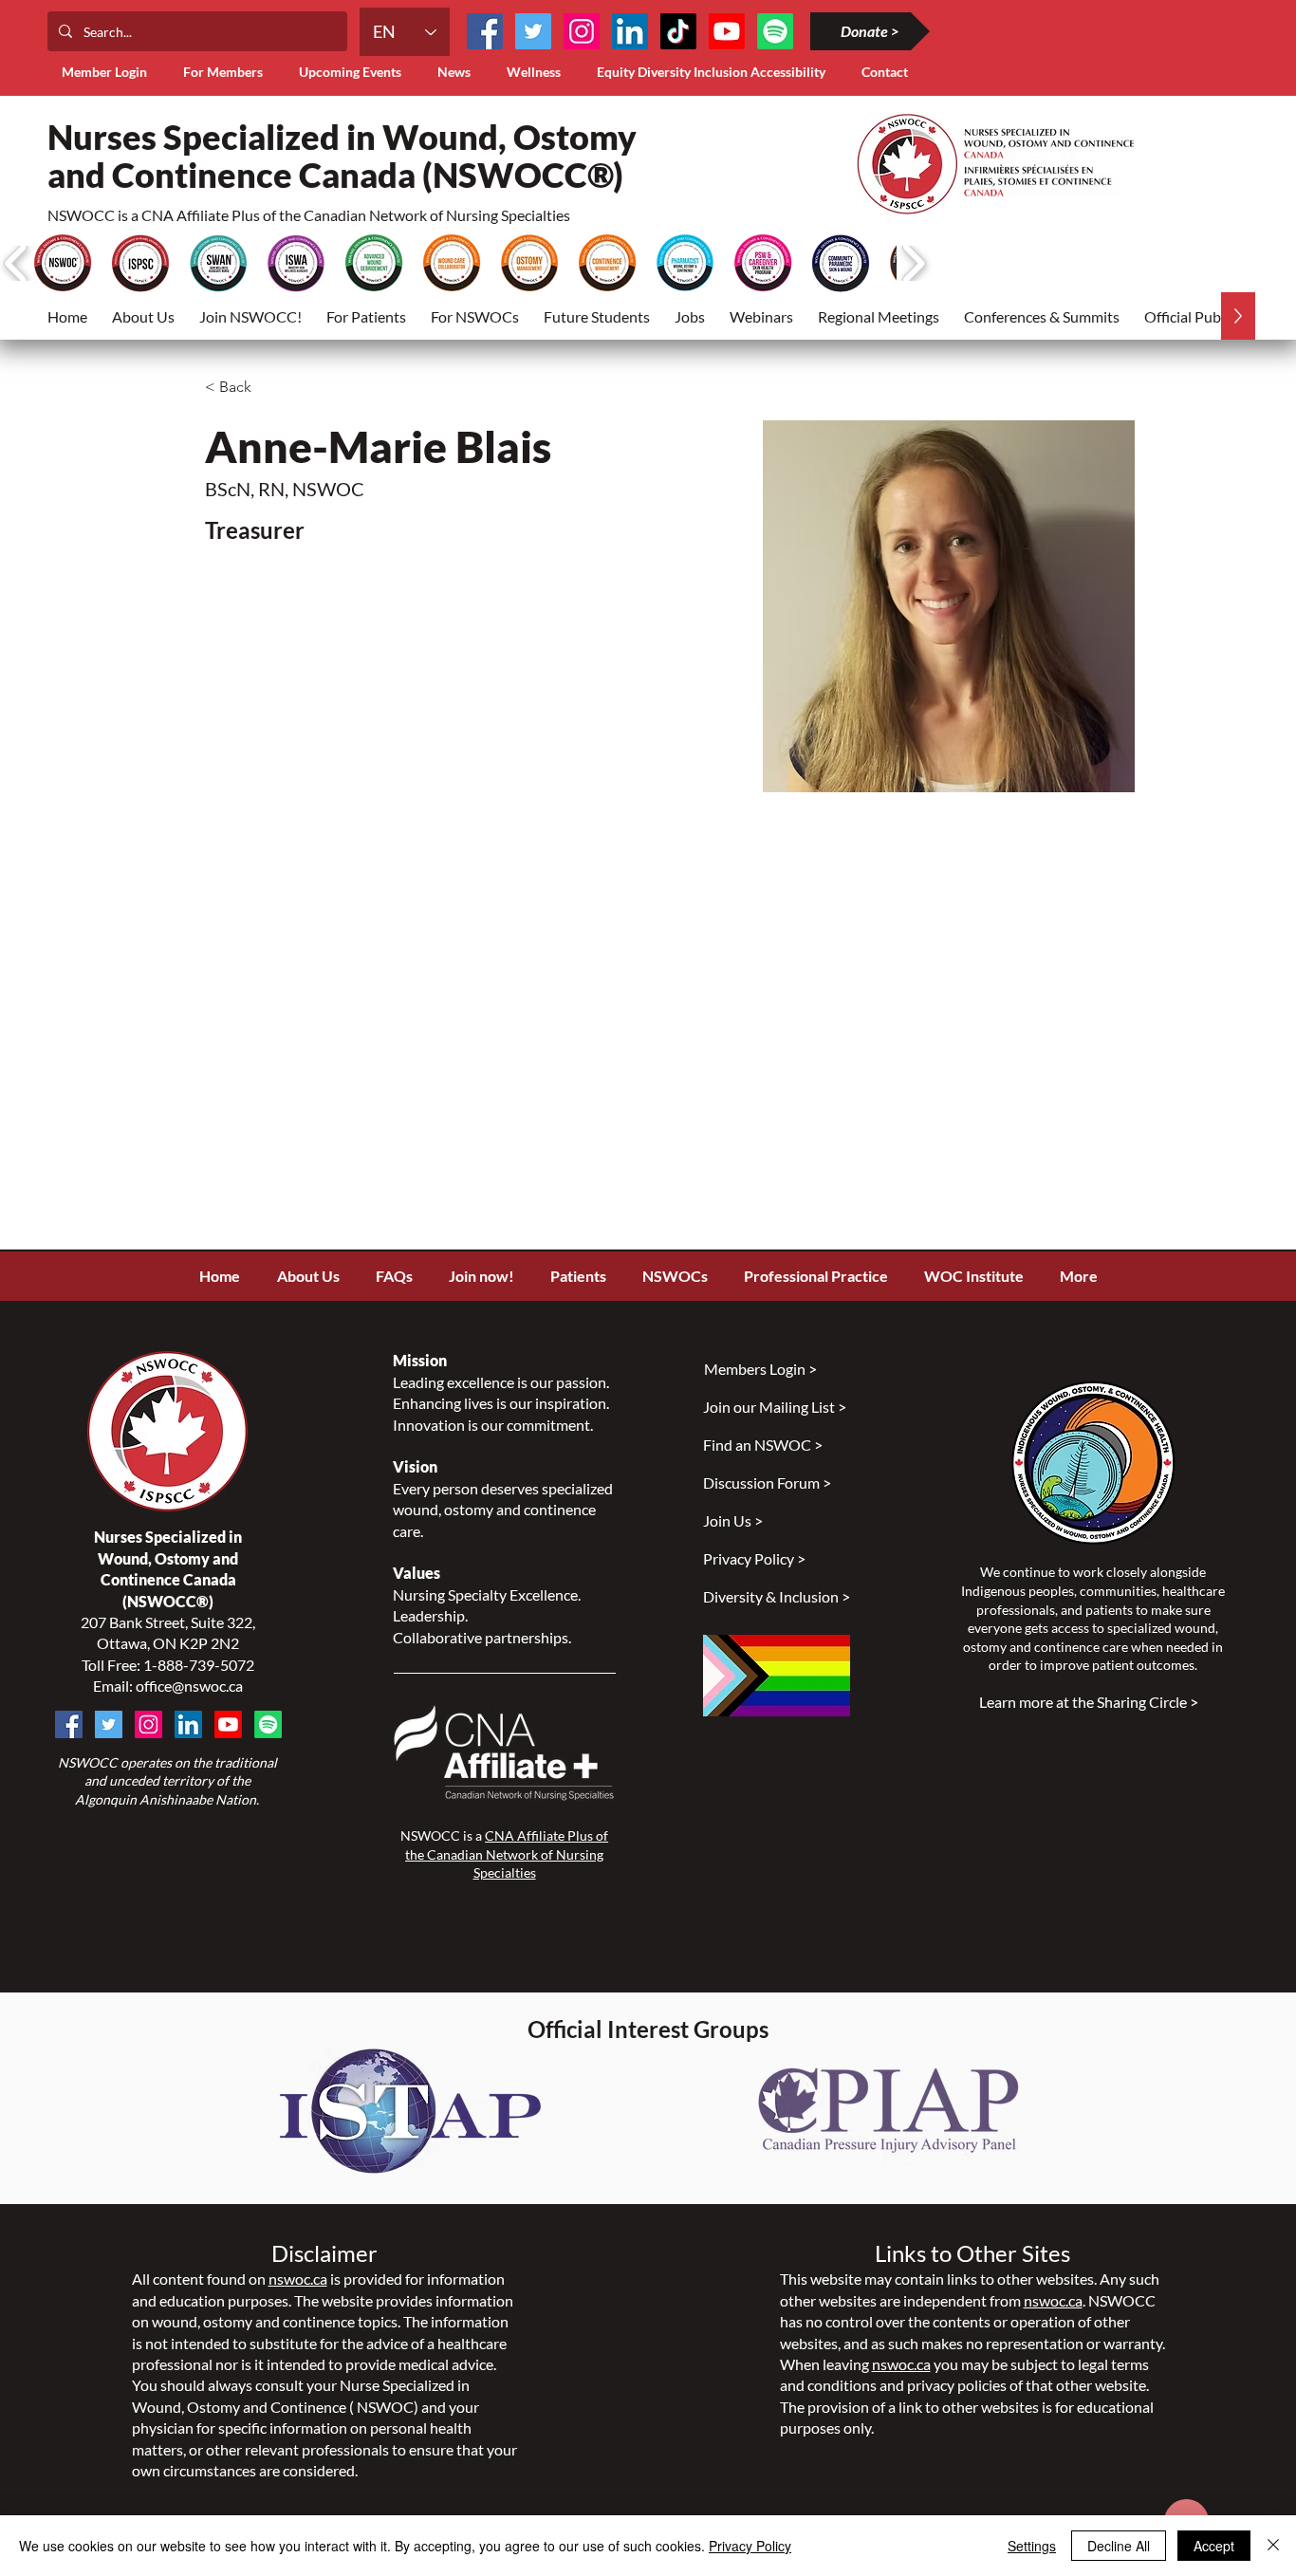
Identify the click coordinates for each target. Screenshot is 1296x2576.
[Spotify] (268, 1724)
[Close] (1273, 2546)
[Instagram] (582, 31)
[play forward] (913, 263)
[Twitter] (533, 31)
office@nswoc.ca (189, 1686)
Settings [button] (1032, 2546)
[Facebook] (485, 31)
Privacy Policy (750, 2546)
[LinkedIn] (630, 31)
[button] (227, 72)
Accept (1214, 2546)
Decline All (1119, 2546)
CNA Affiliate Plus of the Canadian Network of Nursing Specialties (507, 1854)
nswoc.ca (298, 2279)
